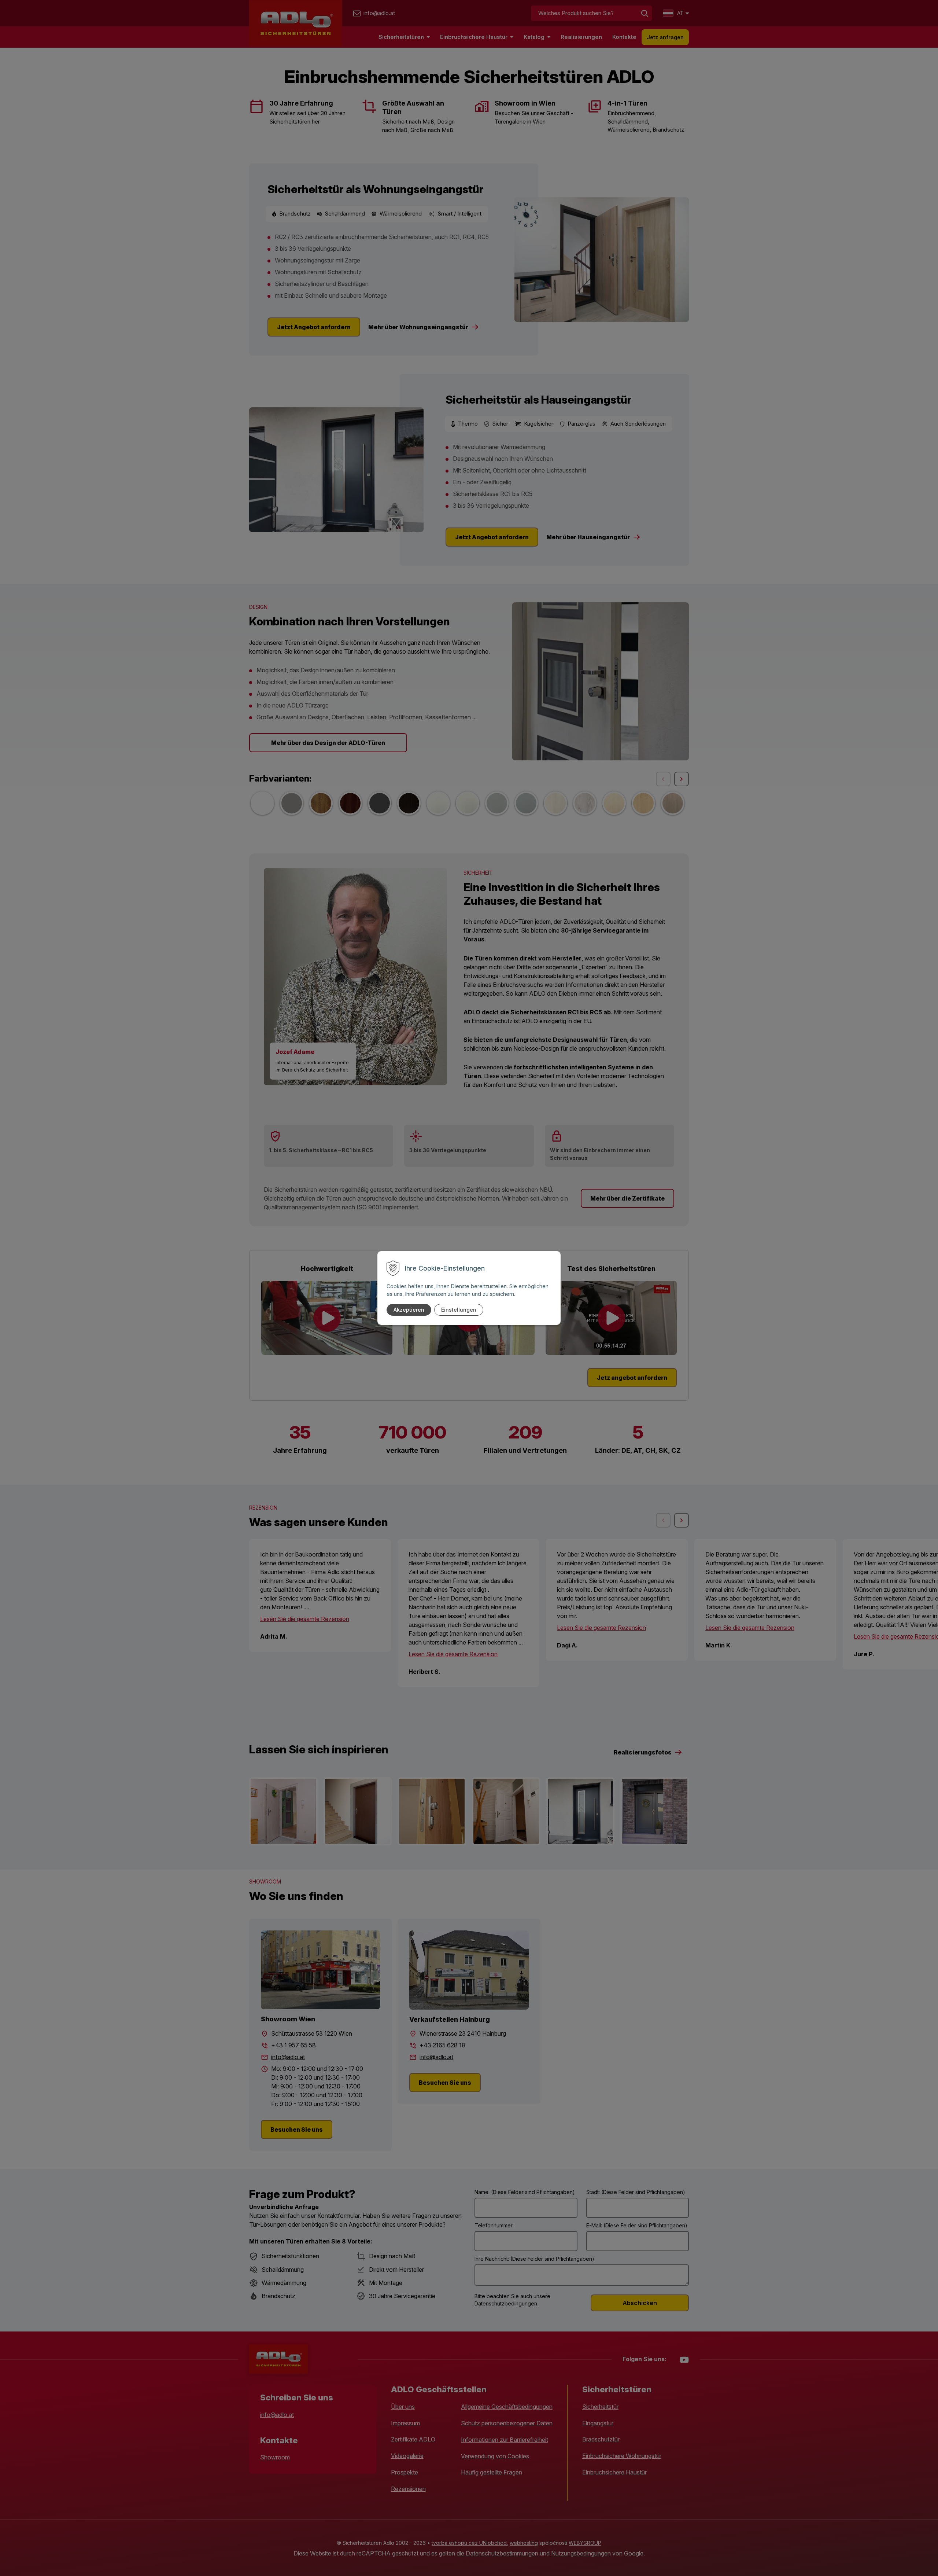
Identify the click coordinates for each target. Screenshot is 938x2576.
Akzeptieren (409, 1310)
